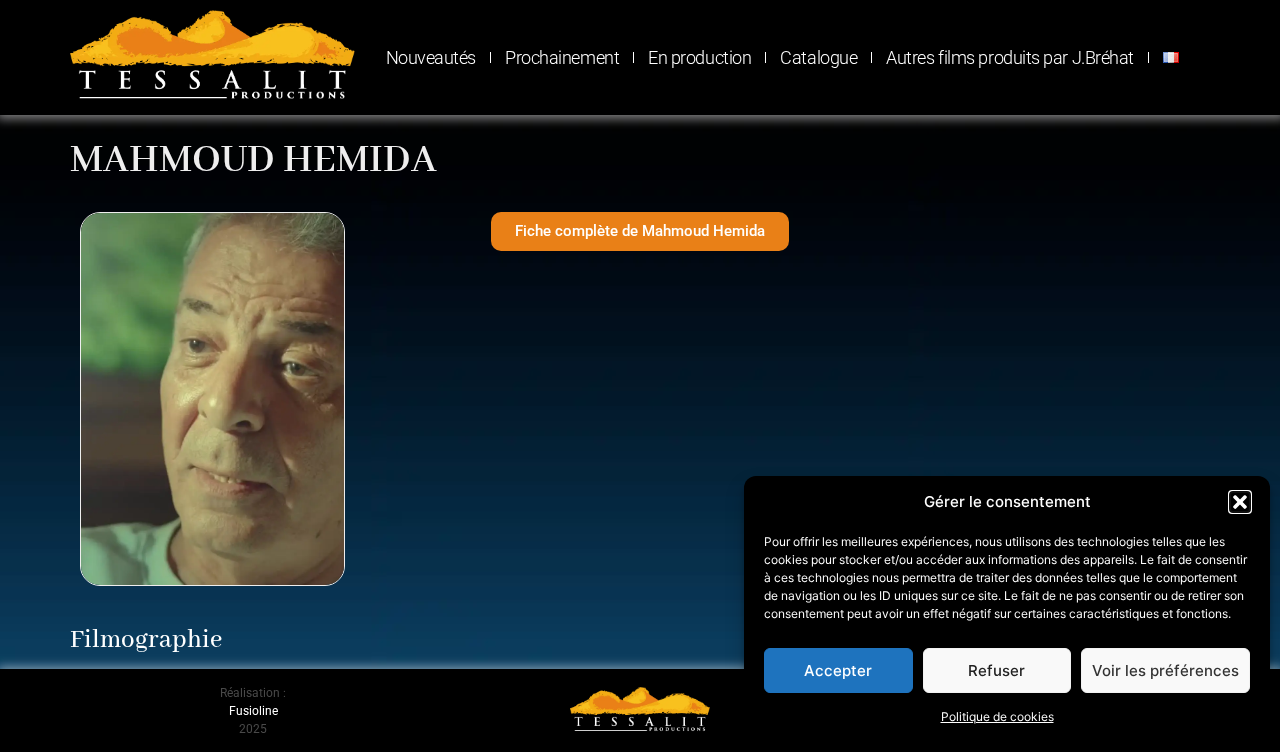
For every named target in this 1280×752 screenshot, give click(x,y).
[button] (1240, 502)
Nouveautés (431, 57)
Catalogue (818, 57)
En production (699, 57)
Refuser (996, 670)
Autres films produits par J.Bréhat (1010, 57)
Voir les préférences (1165, 670)
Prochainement (562, 57)
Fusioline (253, 711)
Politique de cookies (997, 716)
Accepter (838, 670)
